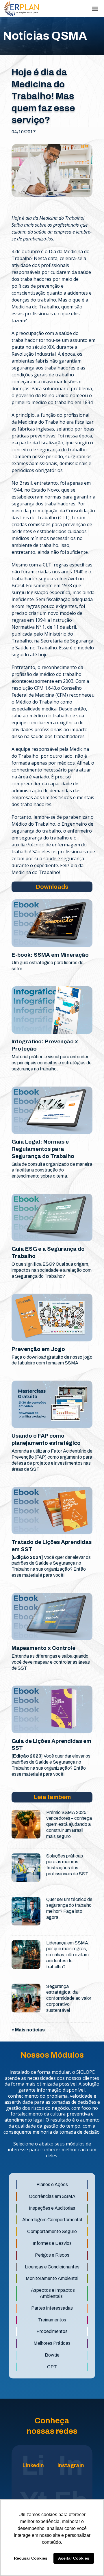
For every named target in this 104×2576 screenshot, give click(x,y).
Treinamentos (52, 2320)
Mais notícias (30, 2030)
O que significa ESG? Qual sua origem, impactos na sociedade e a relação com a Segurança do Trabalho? (52, 1270)
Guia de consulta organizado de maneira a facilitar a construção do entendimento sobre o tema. (52, 1170)
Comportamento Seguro (52, 2231)
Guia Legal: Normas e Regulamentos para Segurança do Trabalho (43, 1149)
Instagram (71, 2465)
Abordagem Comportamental (52, 2220)
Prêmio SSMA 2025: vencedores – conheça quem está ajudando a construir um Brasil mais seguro (69, 1824)
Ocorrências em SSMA (52, 2196)
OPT (52, 2367)
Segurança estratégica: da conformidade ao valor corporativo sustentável (69, 1998)
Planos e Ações (52, 2184)
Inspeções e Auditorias (52, 2208)
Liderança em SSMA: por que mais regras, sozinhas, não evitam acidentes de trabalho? (68, 1955)
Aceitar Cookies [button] (74, 2558)
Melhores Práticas (52, 2343)
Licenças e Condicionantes (52, 2267)
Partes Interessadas (52, 2308)
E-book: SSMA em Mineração (50, 955)
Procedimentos (52, 2331)
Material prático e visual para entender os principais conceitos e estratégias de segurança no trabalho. (52, 1063)
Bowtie (52, 2355)
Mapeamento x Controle (43, 1648)
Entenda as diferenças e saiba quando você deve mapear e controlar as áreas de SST (51, 1662)
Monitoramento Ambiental (52, 2278)
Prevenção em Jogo (38, 1349)
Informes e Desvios (52, 2243)
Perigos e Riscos (52, 2255)
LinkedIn (33, 2465)
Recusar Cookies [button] (31, 2558)
